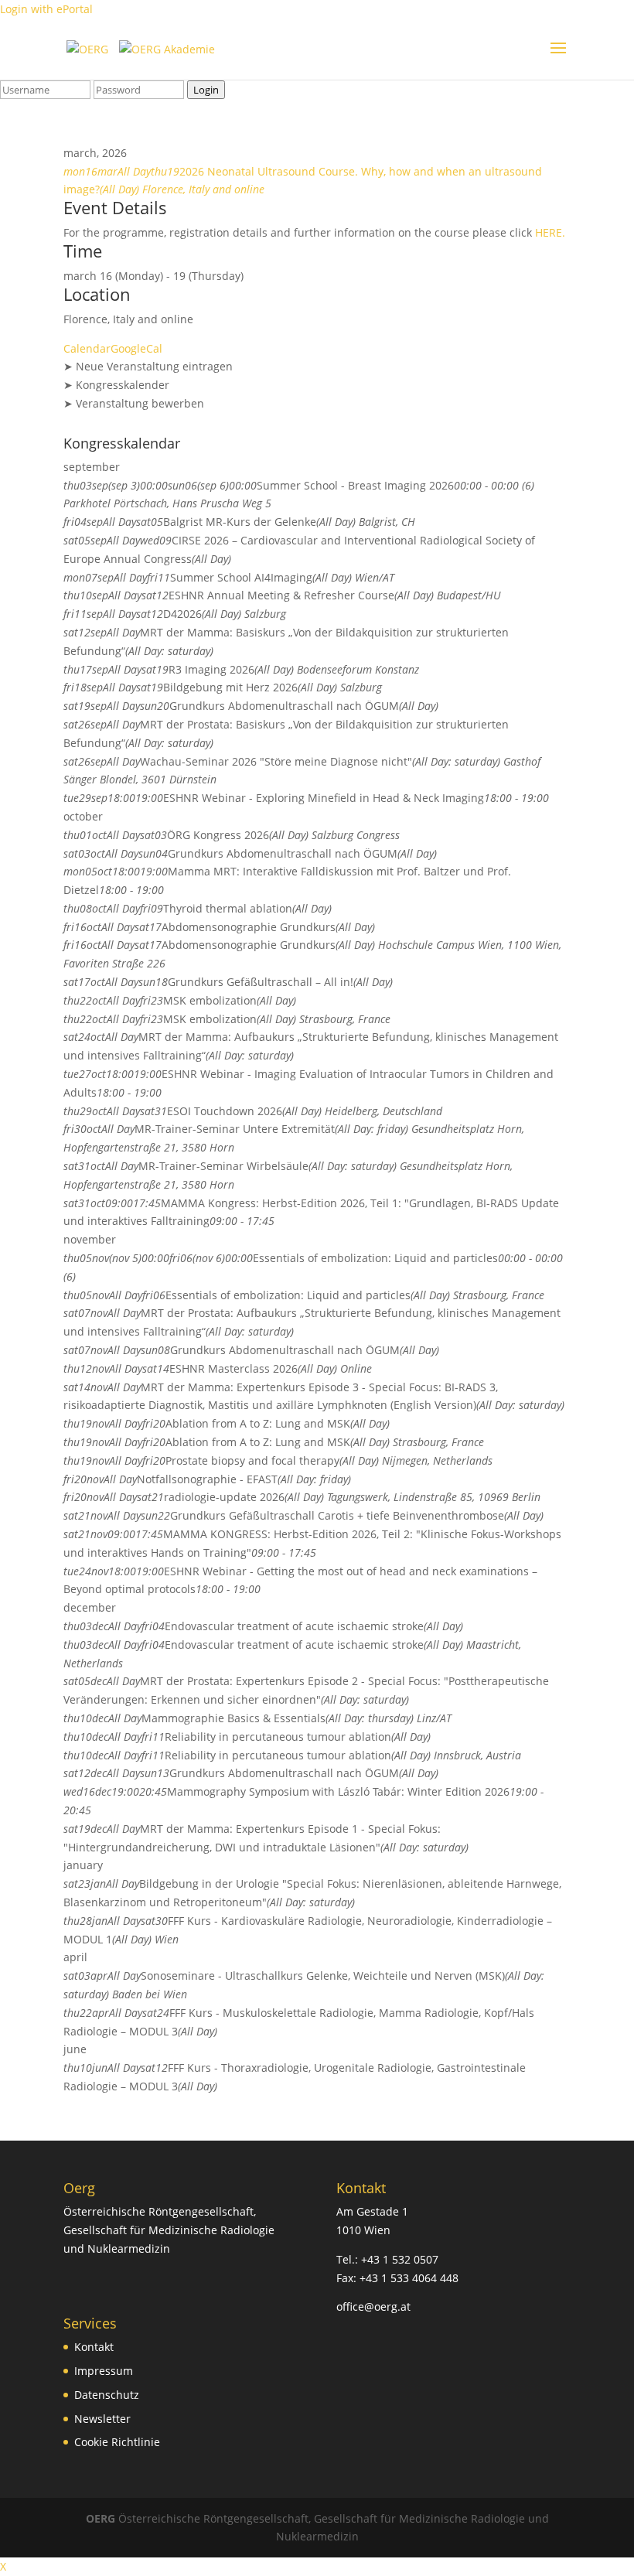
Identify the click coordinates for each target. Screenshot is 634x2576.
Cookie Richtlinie (117, 2442)
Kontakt (94, 2347)
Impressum (104, 2371)
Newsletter (102, 2419)
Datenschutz (107, 2395)
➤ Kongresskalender (116, 385)
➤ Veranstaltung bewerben (134, 403)
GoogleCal (136, 348)
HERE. (550, 232)
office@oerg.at (373, 2306)
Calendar (87, 348)
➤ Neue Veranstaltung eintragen (148, 366)
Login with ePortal (46, 9)
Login (206, 90)
